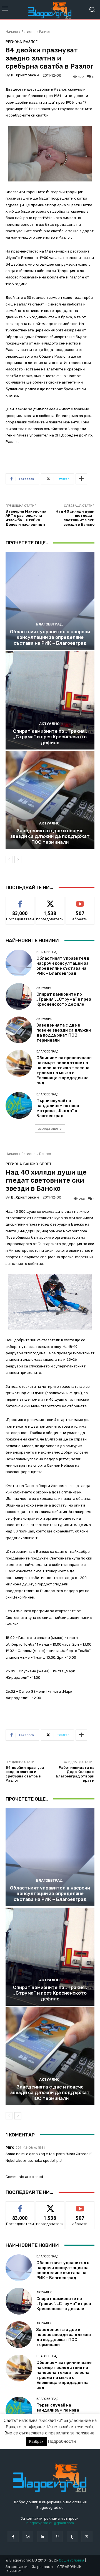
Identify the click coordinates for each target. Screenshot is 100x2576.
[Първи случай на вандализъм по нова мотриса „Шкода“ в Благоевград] (19, 1105)
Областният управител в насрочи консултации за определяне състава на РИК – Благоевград (50, 637)
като (20, 901)
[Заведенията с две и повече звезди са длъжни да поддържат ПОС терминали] (50, 800)
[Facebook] (13, 2537)
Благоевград (49, 624)
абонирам (80, 901)
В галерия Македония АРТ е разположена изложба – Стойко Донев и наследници (26, 518)
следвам (50, 901)
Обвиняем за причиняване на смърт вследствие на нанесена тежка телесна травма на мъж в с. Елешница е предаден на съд (64, 1070)
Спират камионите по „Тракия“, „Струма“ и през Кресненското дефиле (50, 737)
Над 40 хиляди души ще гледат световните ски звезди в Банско (75, 518)
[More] (81, 479)
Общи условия (72, 2560)
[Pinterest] (57, 2537)
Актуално (49, 724)
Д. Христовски (25, 75)
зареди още (48, 1128)
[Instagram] (28, 2537)
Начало (12, 32)
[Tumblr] (72, 2537)
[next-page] (18, 860)
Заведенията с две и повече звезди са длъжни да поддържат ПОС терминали (50, 836)
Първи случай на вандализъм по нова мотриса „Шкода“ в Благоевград (58, 1108)
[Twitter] (87, 2537)
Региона (29, 32)
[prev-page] (9, 860)
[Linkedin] (43, 2537)
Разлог (45, 32)
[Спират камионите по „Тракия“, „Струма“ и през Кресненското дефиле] (50, 700)
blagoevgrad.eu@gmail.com (50, 2523)
